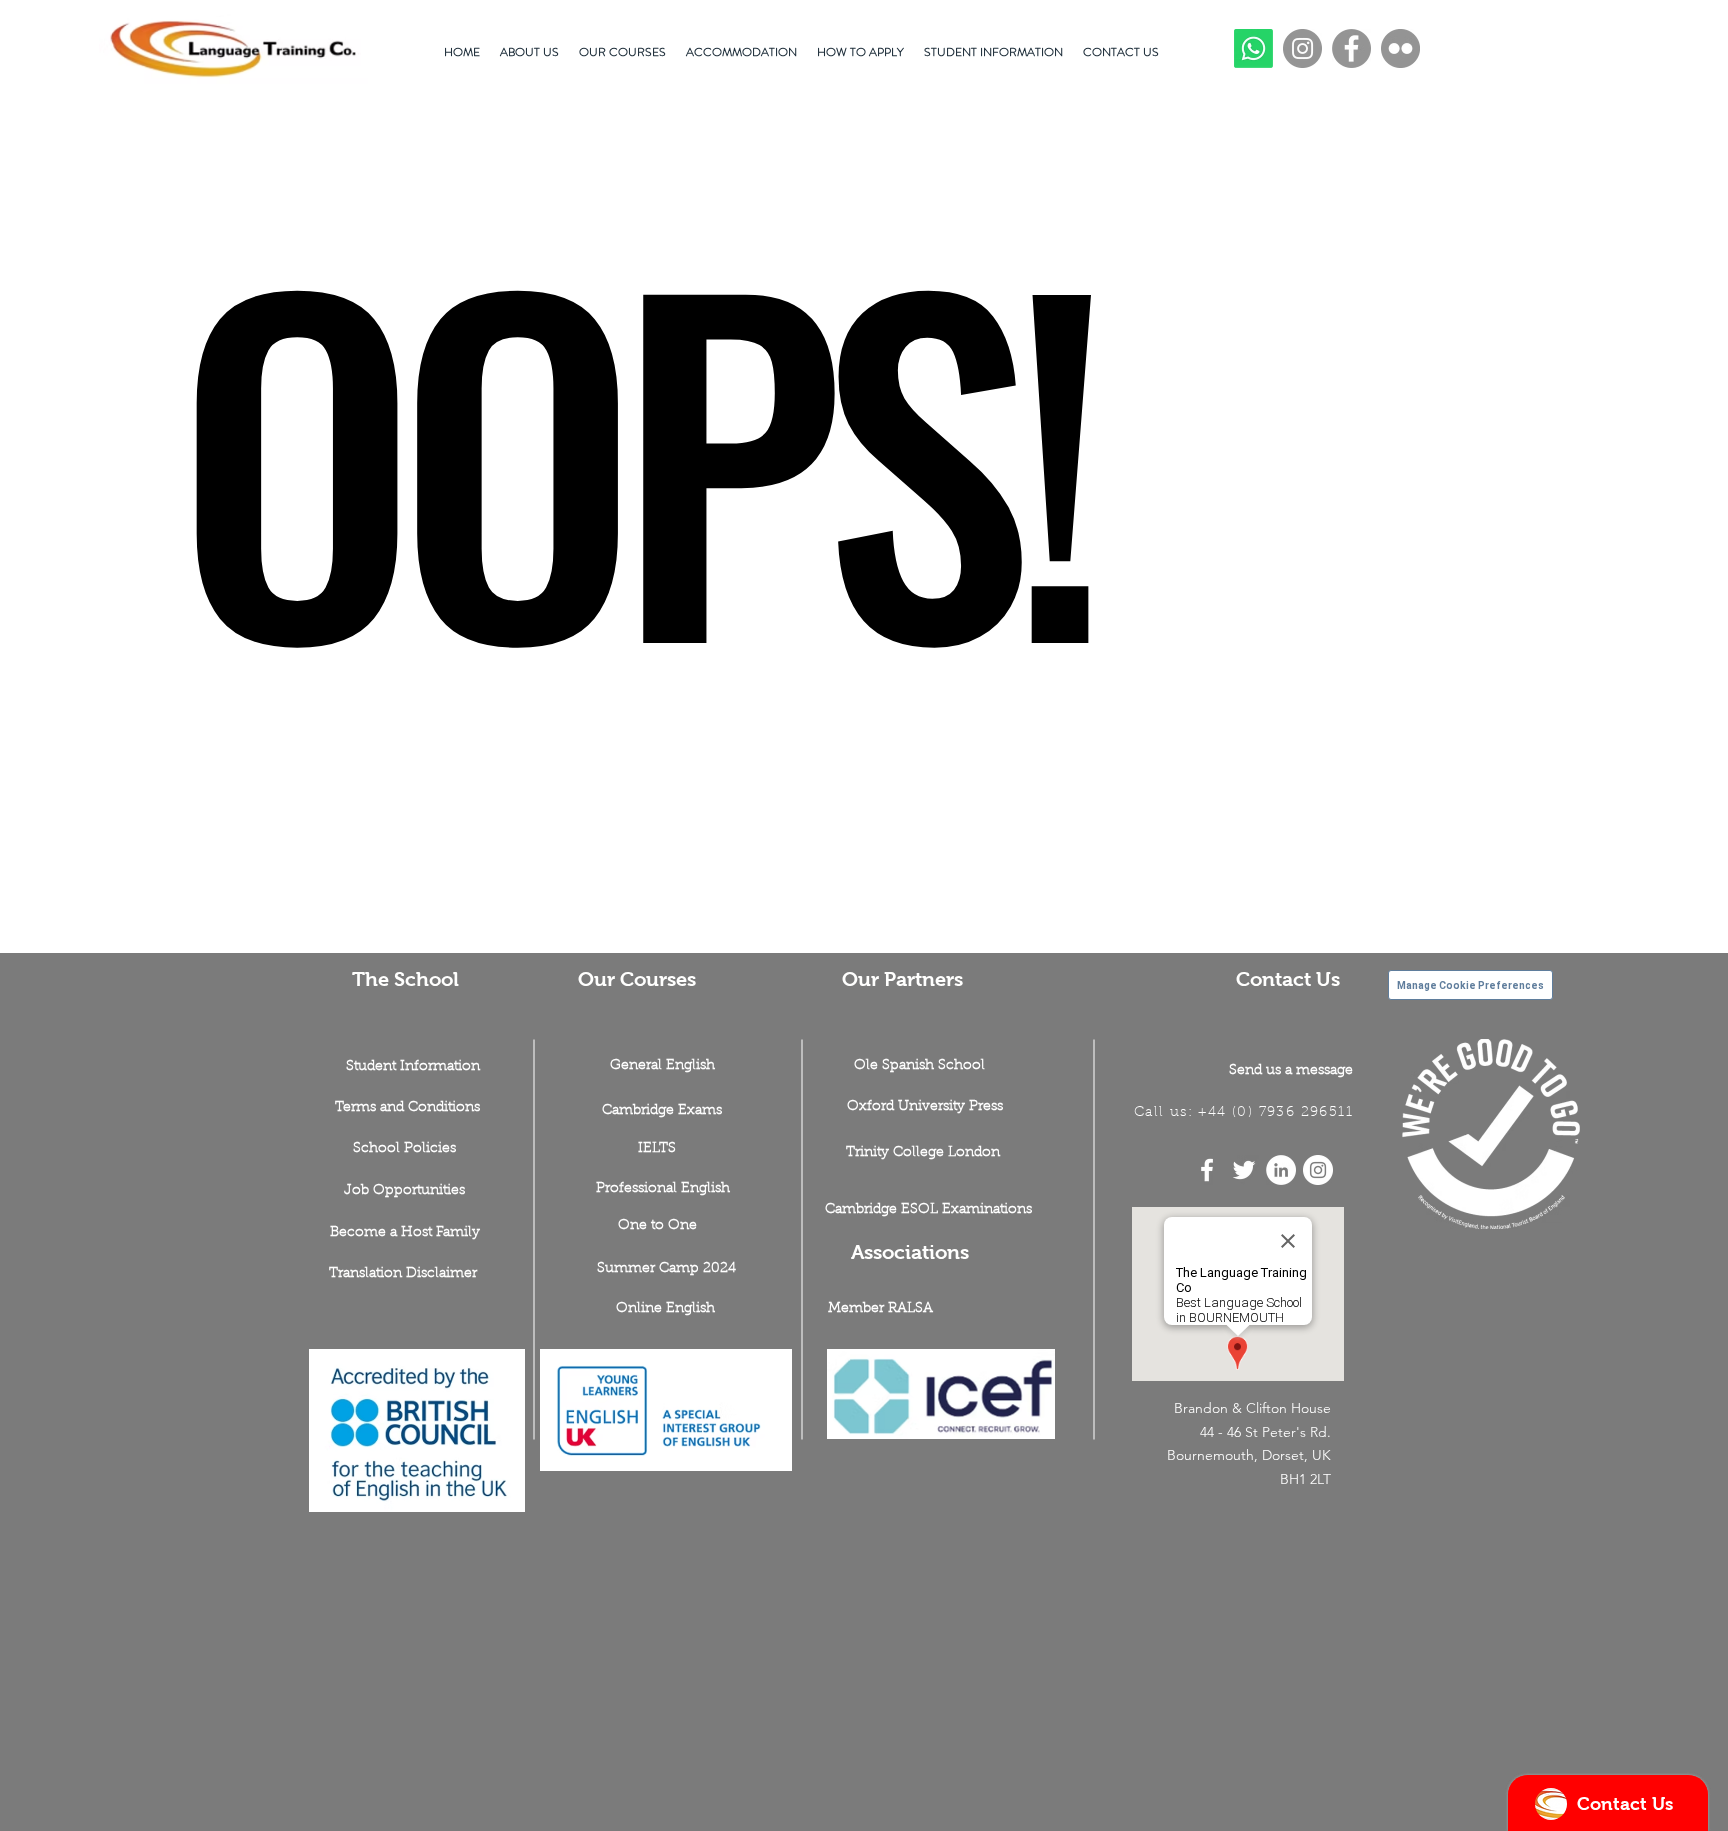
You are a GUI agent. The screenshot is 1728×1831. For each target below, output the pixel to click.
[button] (404, 1191)
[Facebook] (1351, 48)
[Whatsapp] (1253, 48)
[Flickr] (1400, 48)
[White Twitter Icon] (1244, 1170)
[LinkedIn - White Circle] (1281, 1170)
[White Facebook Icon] (1207, 1170)
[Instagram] (1302, 48)
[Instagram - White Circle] (1318, 1170)
